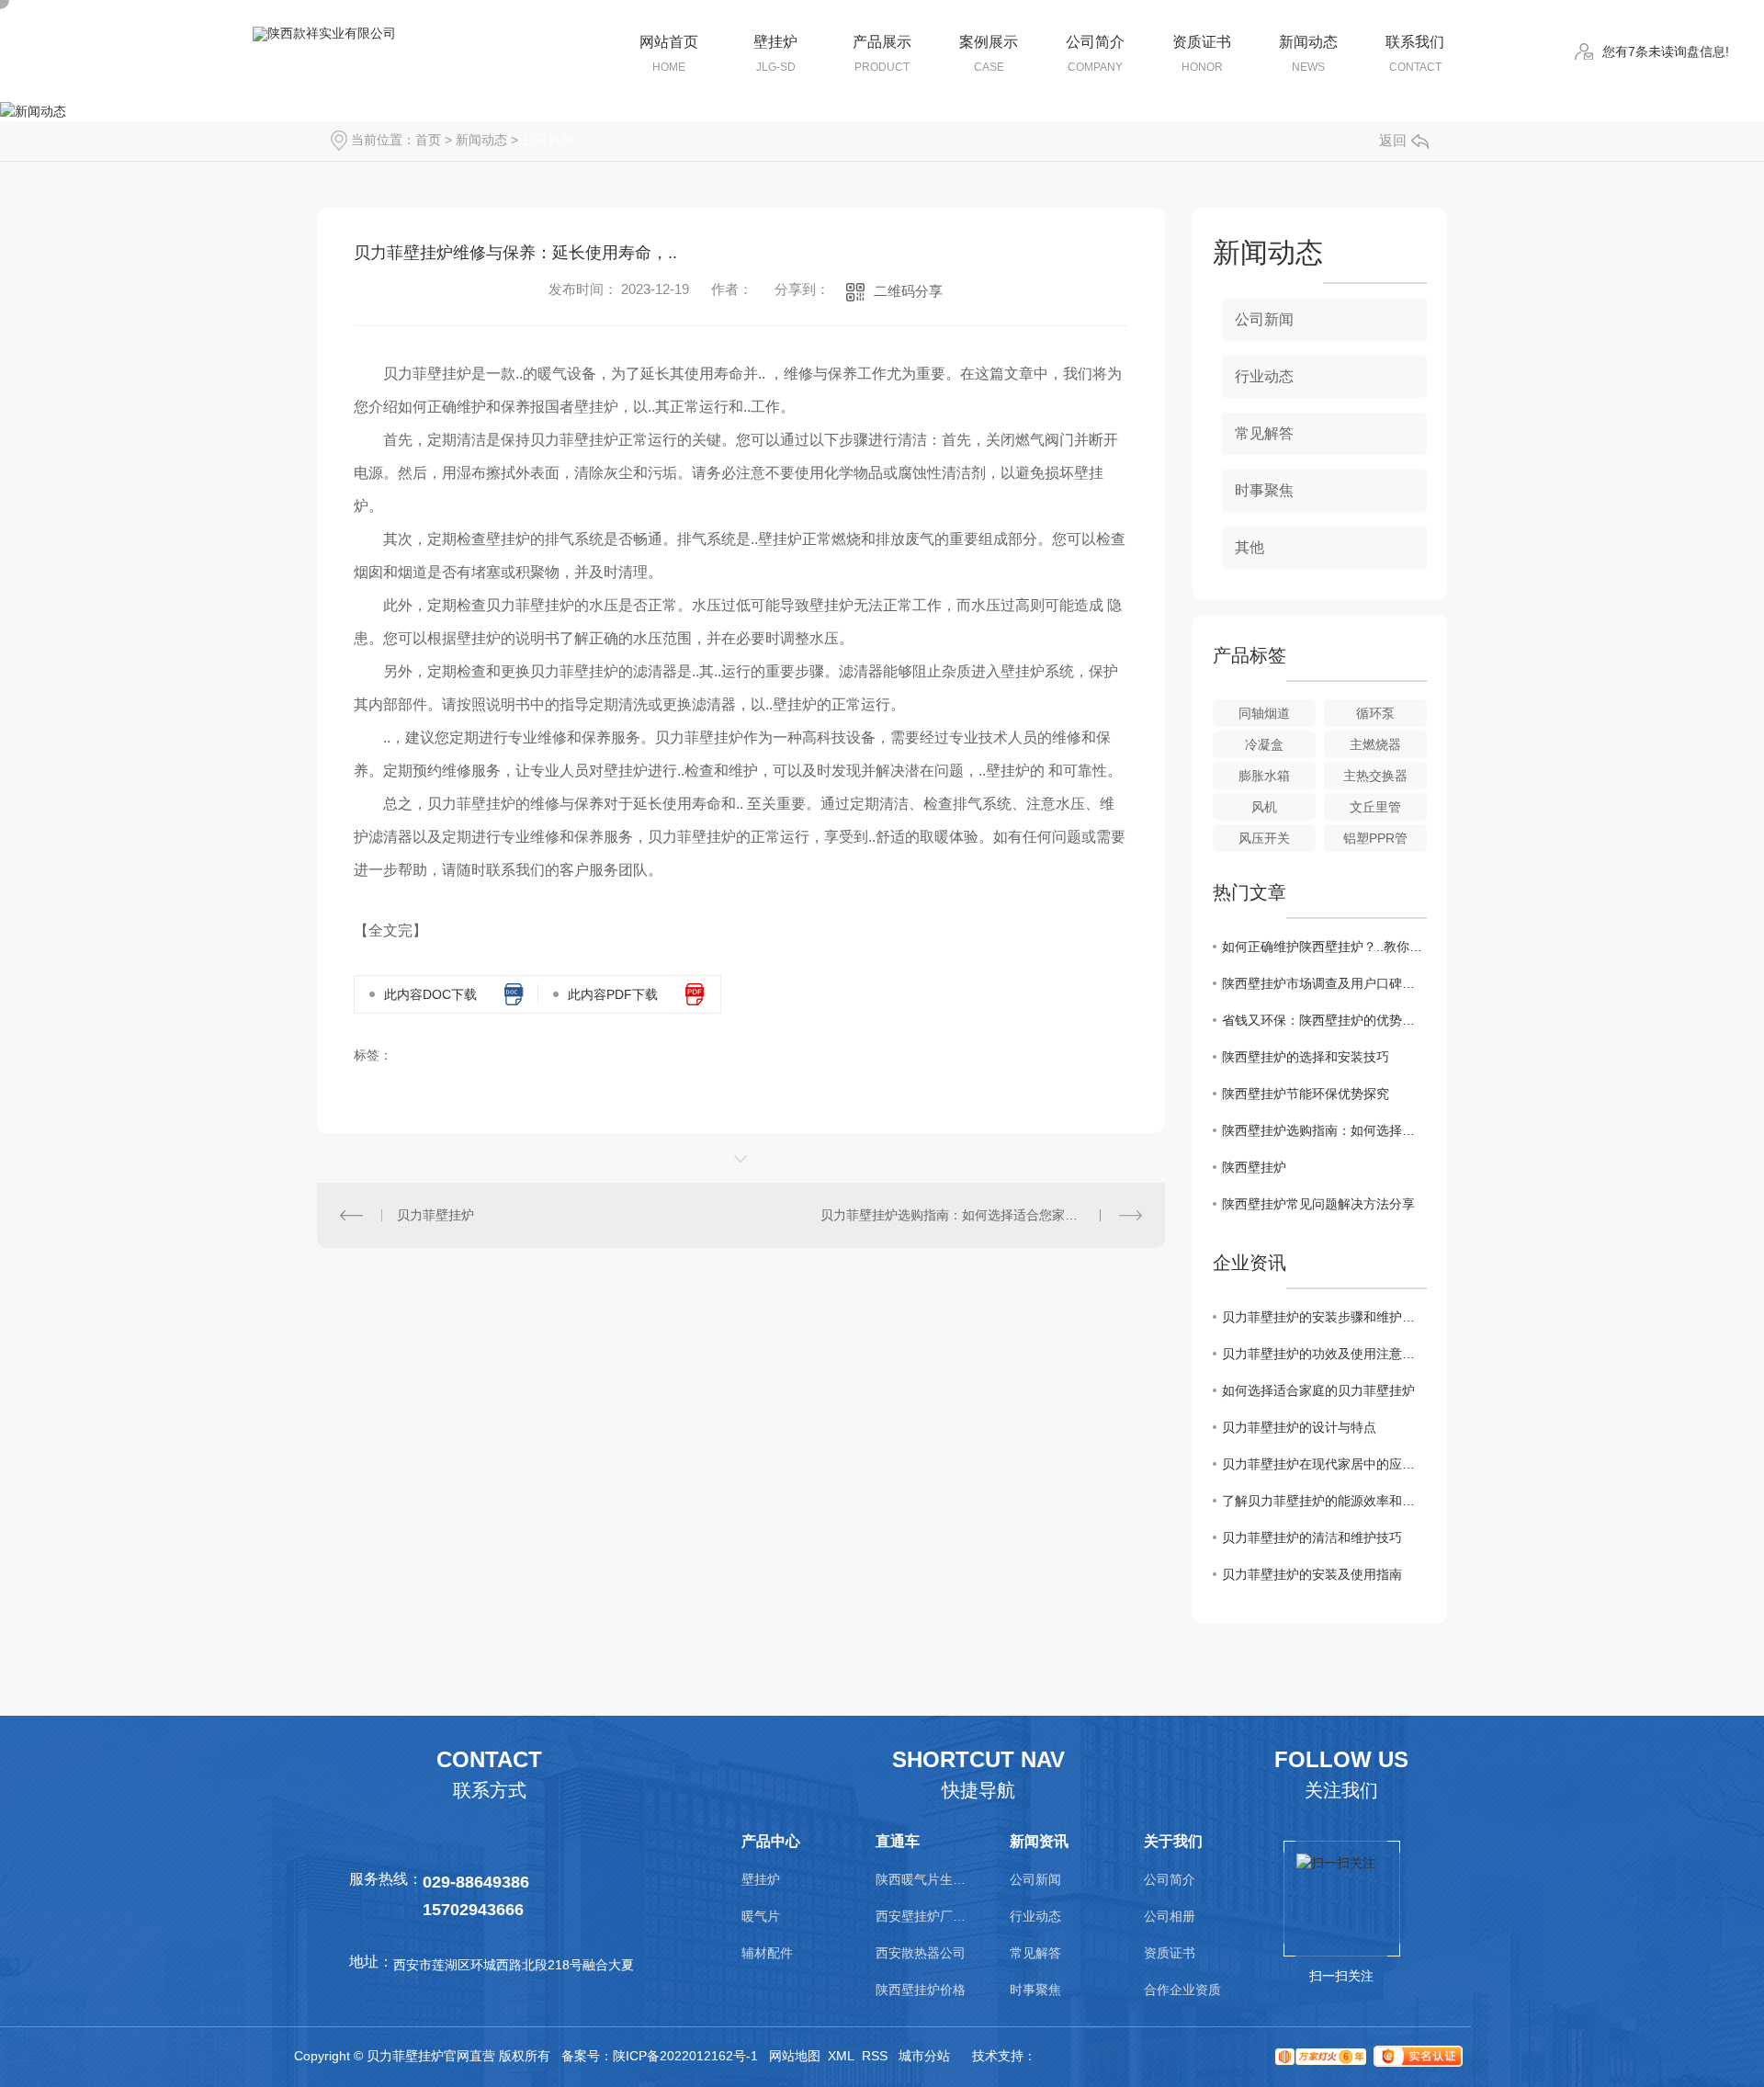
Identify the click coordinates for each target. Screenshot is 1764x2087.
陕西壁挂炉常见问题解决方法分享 (1318, 1204)
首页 (428, 140)
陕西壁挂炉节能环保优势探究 (1306, 1094)
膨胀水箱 (1264, 776)
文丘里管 (1375, 807)
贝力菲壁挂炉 (435, 1215)
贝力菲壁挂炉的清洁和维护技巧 (1312, 1537)
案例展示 (989, 54)
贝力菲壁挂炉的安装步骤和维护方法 (1324, 1317)
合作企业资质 (1182, 1990)
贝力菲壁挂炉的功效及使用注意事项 (1324, 1354)
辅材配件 (767, 1953)
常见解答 (1264, 433)
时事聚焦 (1264, 490)
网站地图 (795, 2056)
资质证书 (1202, 54)
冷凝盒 (1264, 744)
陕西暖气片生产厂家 (922, 1879)
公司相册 (1170, 1916)
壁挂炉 (775, 54)
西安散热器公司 (921, 1953)
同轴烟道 (1264, 713)
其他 (1249, 547)
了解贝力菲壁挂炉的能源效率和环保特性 (1324, 1501)
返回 (1393, 140)
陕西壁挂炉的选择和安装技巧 (1306, 1057)
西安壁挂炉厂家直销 (922, 1916)
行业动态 (1264, 376)
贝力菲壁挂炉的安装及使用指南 (1312, 1574)
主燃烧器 (1375, 744)
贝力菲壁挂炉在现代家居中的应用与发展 (1324, 1464)
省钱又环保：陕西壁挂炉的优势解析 (1324, 1020)
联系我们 (1415, 54)
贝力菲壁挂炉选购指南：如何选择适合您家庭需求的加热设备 (981, 1215)
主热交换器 (1375, 776)
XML (841, 2056)
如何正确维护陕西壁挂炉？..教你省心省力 (1324, 947)
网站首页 (669, 54)
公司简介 (1095, 54)
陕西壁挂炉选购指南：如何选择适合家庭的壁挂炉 (1324, 1130)
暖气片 (761, 1916)
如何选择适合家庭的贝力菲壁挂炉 (1318, 1390)
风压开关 (1264, 838)
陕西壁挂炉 (1254, 1167)
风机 (1264, 807)
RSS (875, 2056)
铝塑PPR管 (1375, 838)
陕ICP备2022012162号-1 (685, 2056)
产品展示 (882, 54)
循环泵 (1375, 713)
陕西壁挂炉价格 (921, 1990)
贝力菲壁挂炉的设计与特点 (1299, 1427)
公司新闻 (548, 140)
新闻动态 (1308, 54)
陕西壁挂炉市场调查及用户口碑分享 (1324, 983)
